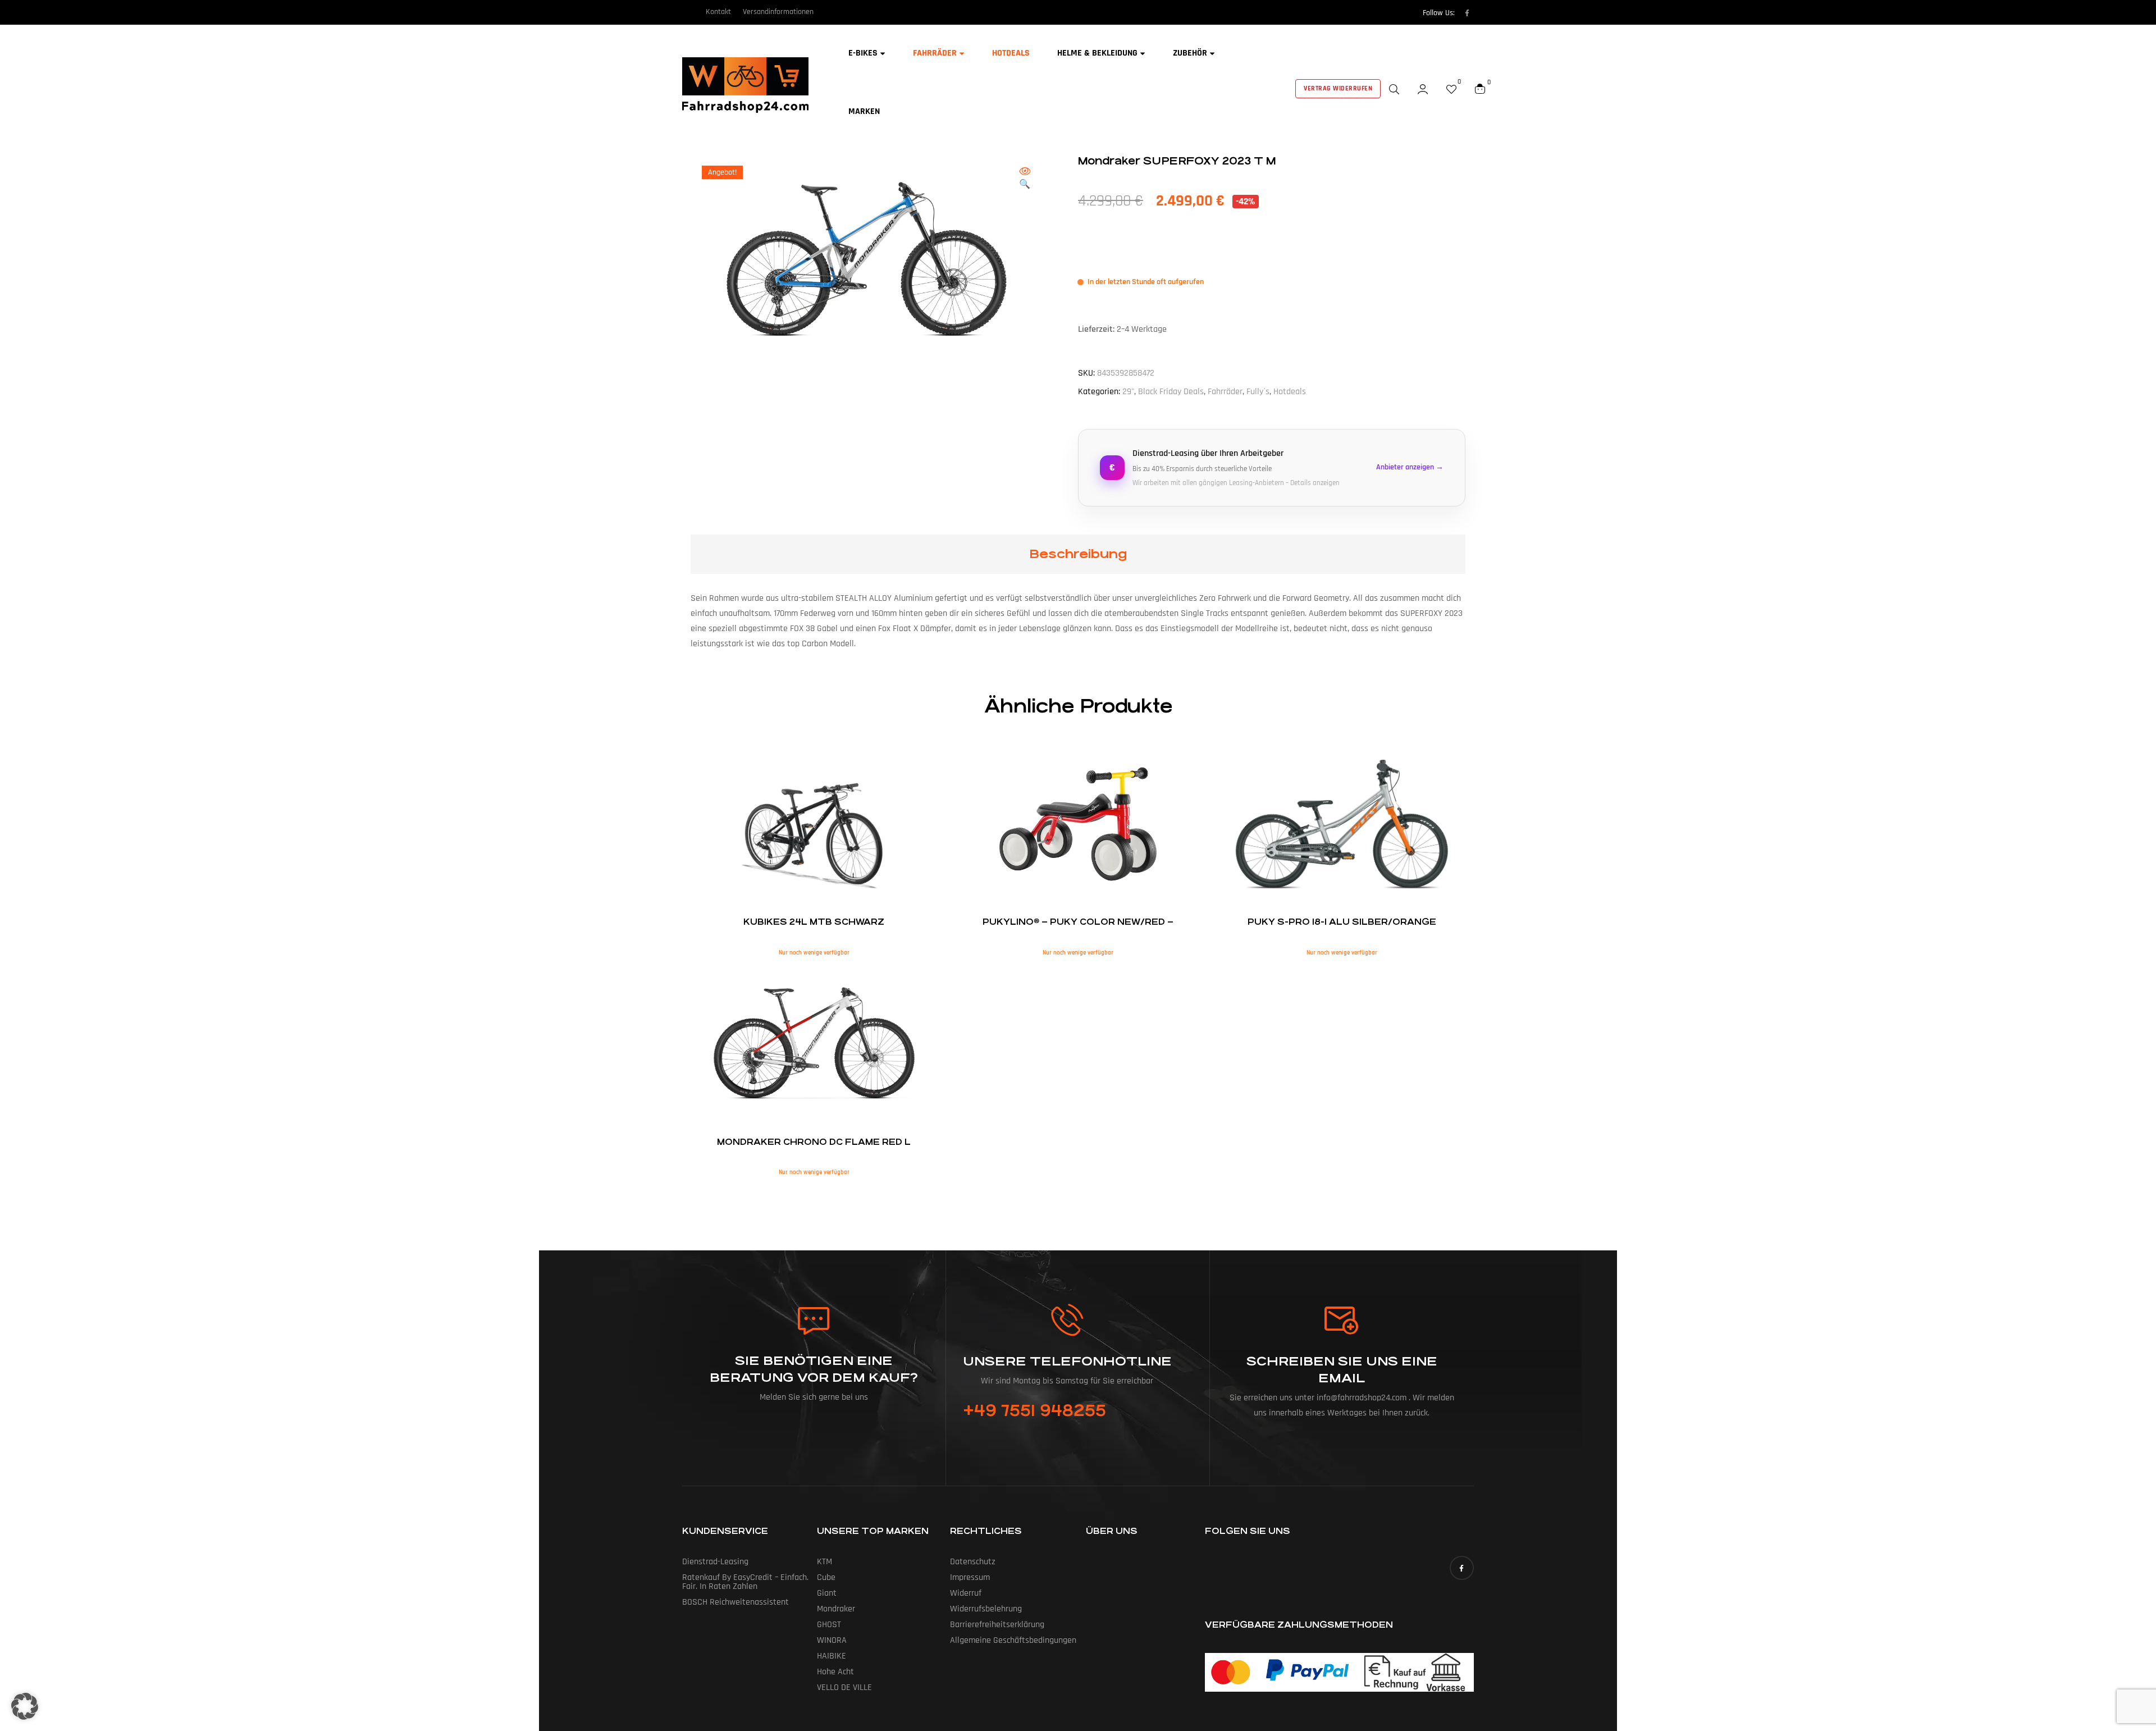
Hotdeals (1290, 392)
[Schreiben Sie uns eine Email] (1342, 1321)
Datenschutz (973, 1562)
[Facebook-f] (1467, 13)
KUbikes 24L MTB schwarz (814, 922)
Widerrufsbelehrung (986, 1609)
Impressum (970, 1577)
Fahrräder (1225, 392)
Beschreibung (1078, 554)
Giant (827, 1593)
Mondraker (836, 1609)
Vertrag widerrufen (1338, 88)
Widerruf (966, 1593)
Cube (826, 1577)
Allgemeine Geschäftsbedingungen (1013, 1640)
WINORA (832, 1640)
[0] (1451, 89)
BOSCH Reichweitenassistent (736, 1602)
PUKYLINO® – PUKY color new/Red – (1078, 922)
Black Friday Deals (1171, 392)
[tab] (1078, 554)
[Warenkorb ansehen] (1480, 89)
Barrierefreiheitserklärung (997, 1625)
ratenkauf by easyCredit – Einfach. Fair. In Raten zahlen (745, 1582)
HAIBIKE (832, 1656)
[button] (1025, 179)
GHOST (829, 1625)
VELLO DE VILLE (844, 1687)
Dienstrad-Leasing (715, 1562)
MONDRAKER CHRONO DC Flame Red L (814, 1142)
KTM (825, 1562)
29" (1128, 392)
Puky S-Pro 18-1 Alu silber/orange (1342, 922)
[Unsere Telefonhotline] (1067, 1320)
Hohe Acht (835, 1672)
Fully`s (1258, 392)
